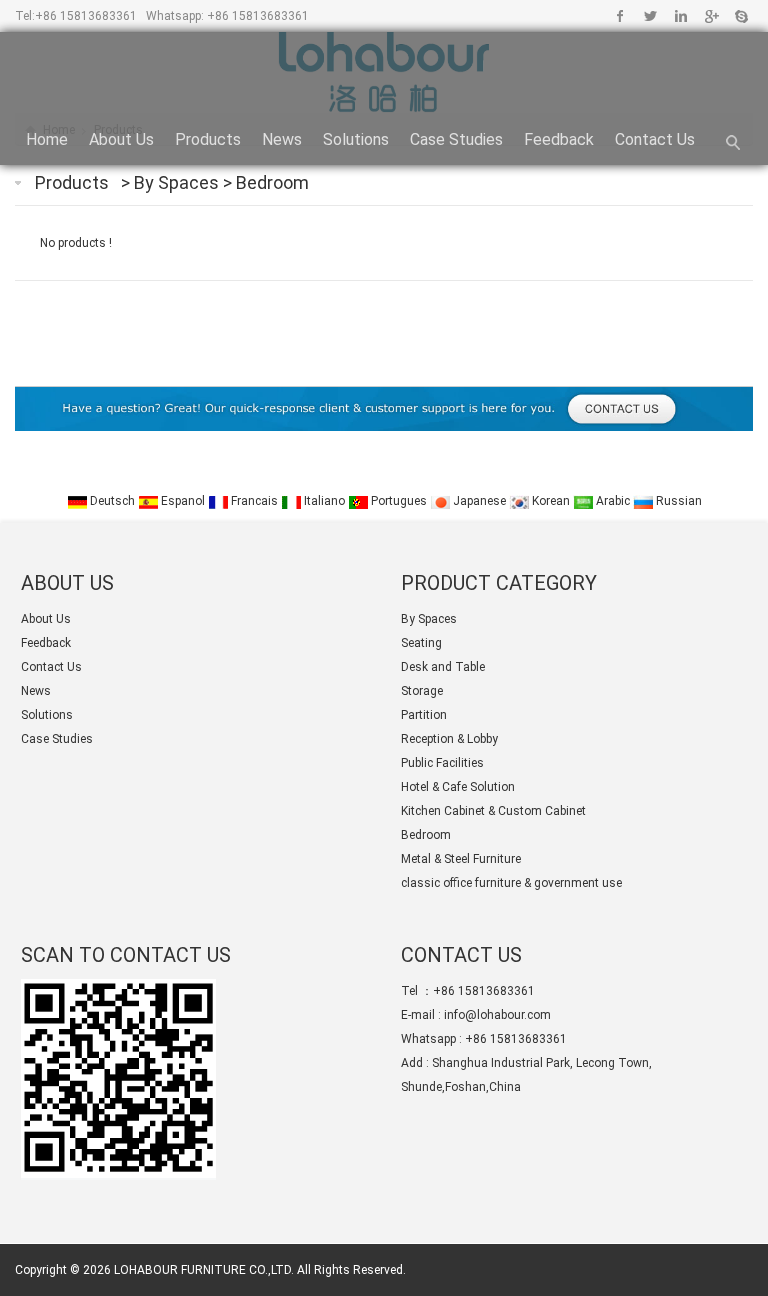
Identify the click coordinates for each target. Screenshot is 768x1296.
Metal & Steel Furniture (461, 859)
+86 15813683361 (86, 16)
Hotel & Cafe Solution (458, 787)
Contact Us (655, 139)
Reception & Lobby (449, 739)
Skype (740, 16)
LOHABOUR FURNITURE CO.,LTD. (204, 1270)
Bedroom (272, 182)
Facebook (620, 16)
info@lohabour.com (497, 1015)
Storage (422, 691)
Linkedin (680, 16)
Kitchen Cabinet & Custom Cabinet (493, 811)
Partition (424, 715)
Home (47, 139)
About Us (121, 139)
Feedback (559, 139)
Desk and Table (443, 667)
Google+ (710, 16)
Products (208, 139)
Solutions (356, 139)
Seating (421, 643)
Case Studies (456, 139)
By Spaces (178, 182)
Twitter (650, 16)
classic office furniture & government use (511, 883)
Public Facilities (442, 763)
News (282, 139)
